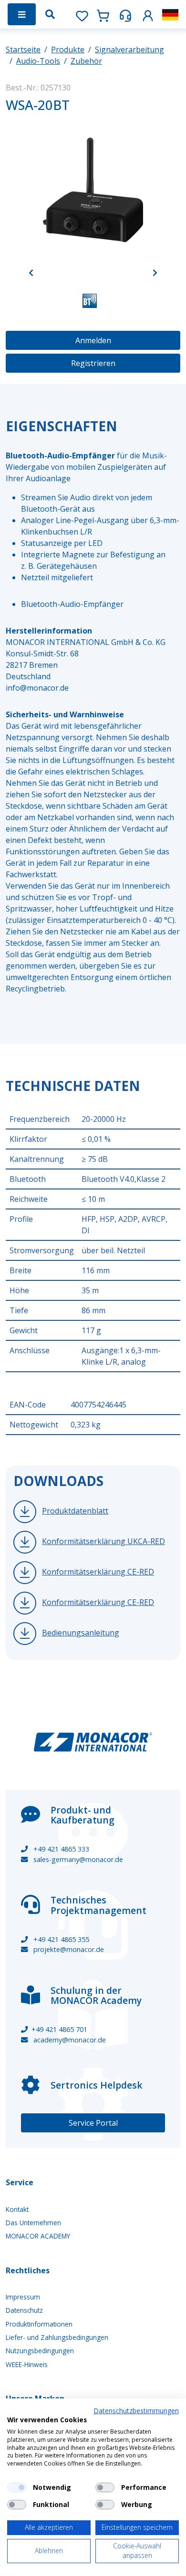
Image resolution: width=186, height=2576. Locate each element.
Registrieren (93, 363)
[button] (148, 14)
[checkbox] (17, 2487)
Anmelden (93, 340)
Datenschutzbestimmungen (136, 2411)
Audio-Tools (38, 61)
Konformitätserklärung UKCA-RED (103, 1541)
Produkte (68, 50)
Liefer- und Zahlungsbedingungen (57, 2337)
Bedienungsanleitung (81, 1633)
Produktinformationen (39, 2324)
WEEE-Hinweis (27, 2364)
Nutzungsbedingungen (40, 2351)
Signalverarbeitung (129, 50)
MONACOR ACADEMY (38, 2236)
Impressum (23, 2297)
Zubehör (86, 61)
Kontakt (17, 2209)
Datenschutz (24, 2310)
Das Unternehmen (33, 2223)
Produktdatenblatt (75, 1511)
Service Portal (93, 2123)
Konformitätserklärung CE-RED (98, 1572)
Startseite (23, 50)
